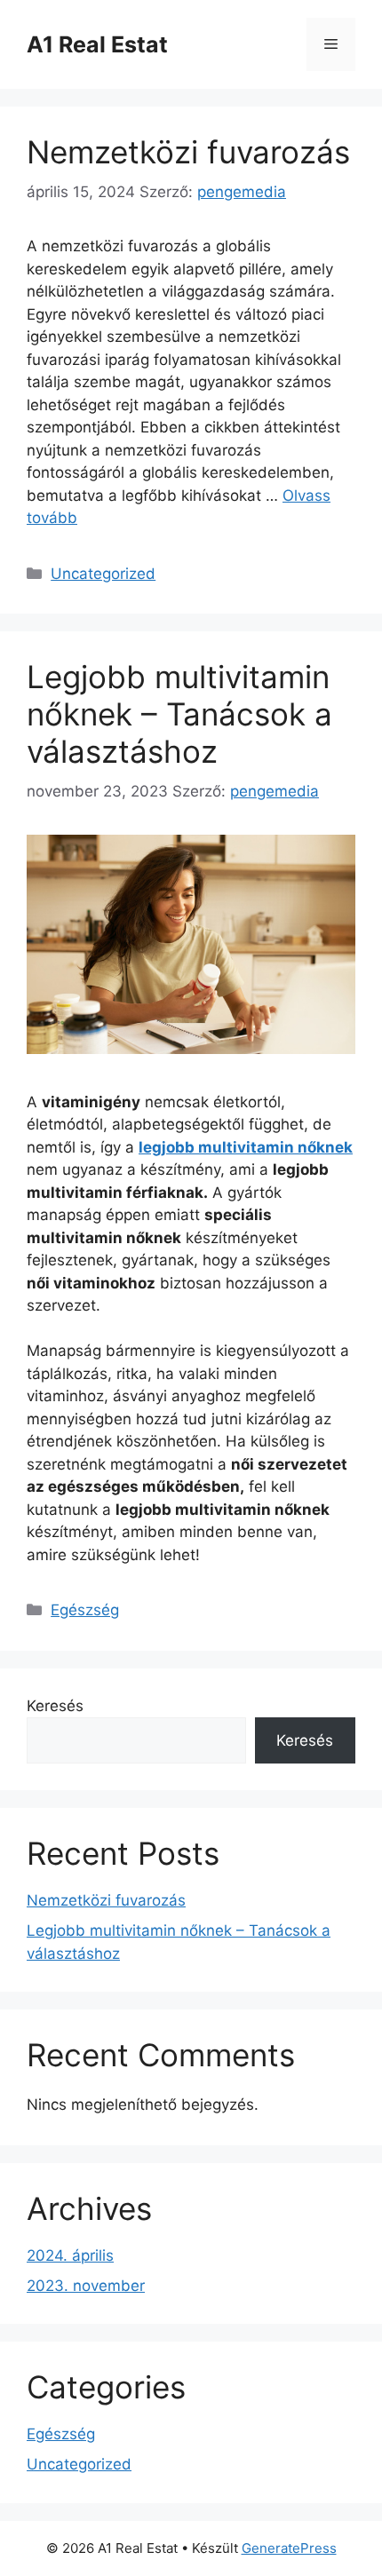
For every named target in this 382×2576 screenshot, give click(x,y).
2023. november (86, 2286)
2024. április (70, 2255)
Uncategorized (103, 574)
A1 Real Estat (97, 44)
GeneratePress (289, 2548)
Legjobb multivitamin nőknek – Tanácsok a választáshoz (179, 714)
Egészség (85, 1610)
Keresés (55, 1706)
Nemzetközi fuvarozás (188, 152)
